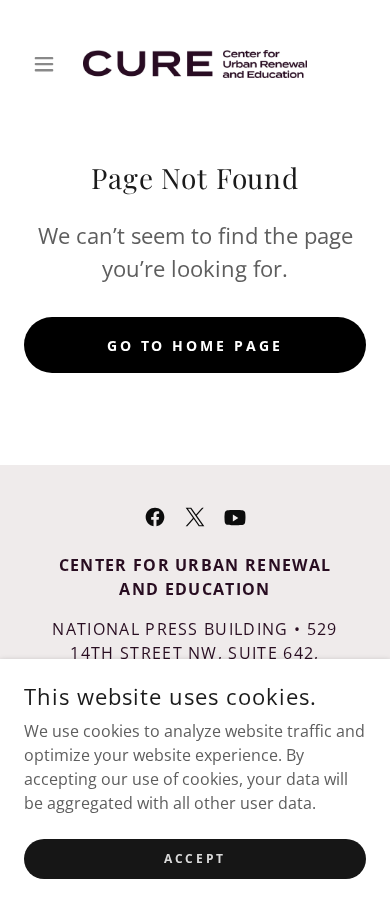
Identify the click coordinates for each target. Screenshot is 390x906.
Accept (194, 858)
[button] (49, 64)
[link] (195, 64)
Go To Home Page (195, 345)
